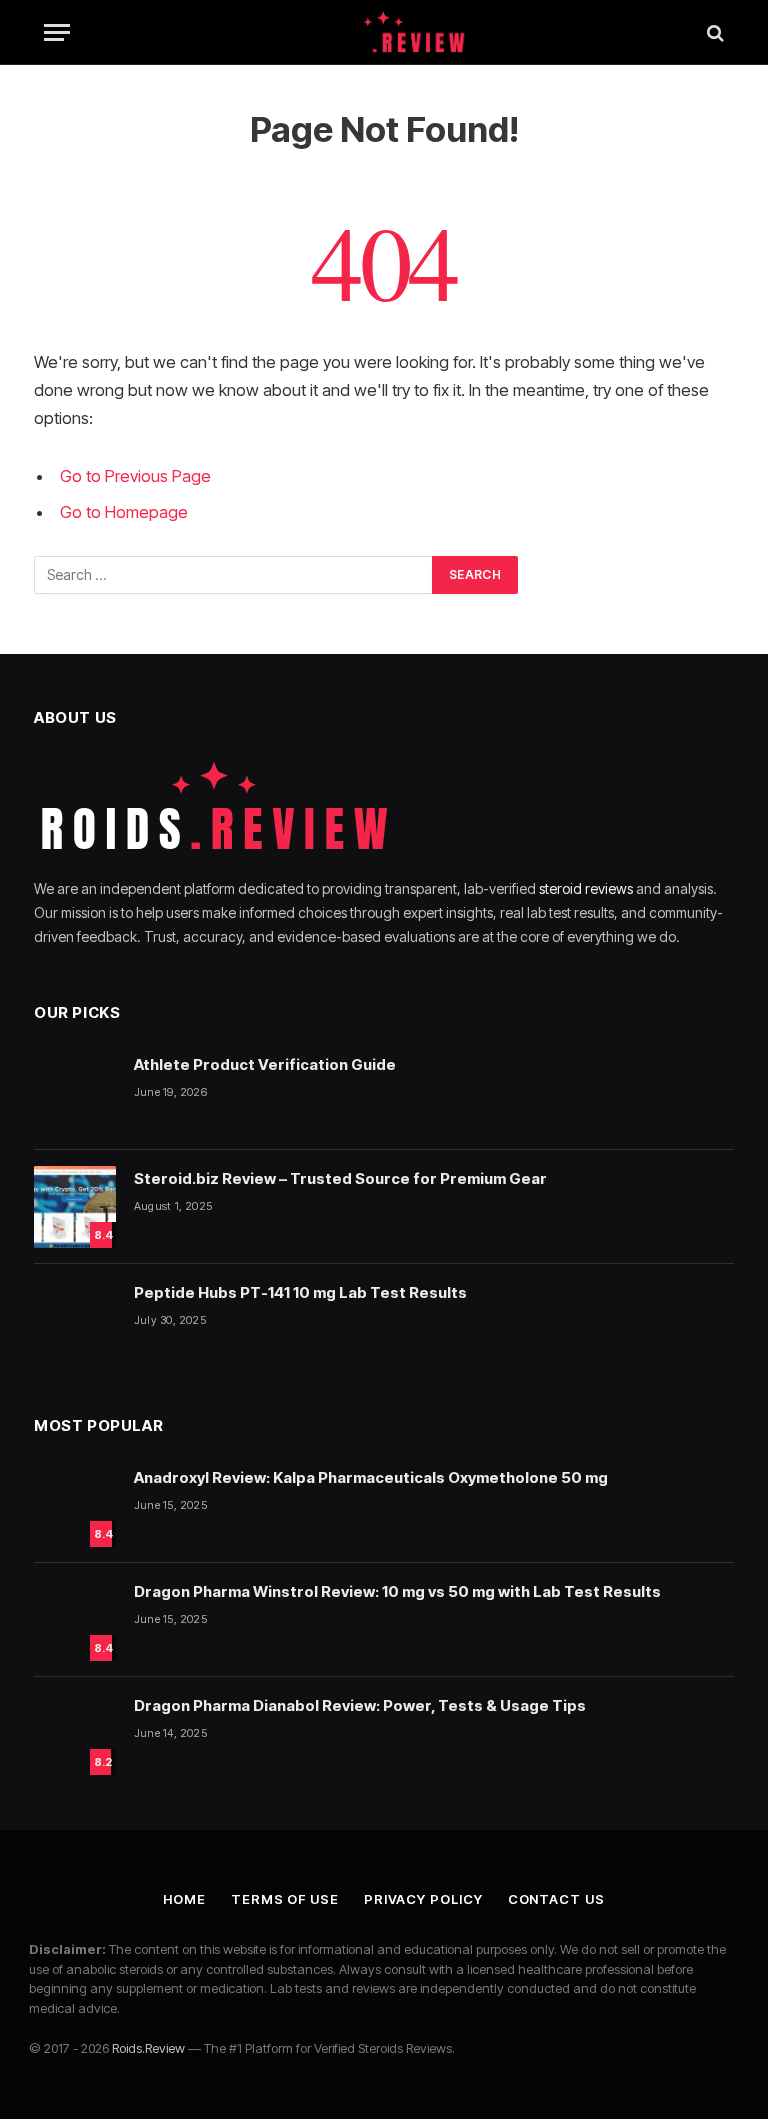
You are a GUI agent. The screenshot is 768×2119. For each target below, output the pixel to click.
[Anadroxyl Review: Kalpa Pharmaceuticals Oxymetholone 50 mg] (75, 1506)
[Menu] (57, 32)
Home (184, 1899)
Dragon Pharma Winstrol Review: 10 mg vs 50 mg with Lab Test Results (397, 1591)
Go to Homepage (124, 512)
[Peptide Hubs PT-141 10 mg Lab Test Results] (75, 1321)
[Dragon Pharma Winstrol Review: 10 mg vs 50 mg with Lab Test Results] (75, 1620)
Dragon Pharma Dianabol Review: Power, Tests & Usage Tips (360, 1705)
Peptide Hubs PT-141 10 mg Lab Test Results (300, 1292)
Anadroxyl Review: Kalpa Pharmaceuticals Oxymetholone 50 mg (371, 1477)
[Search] (713, 32)
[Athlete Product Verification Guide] (75, 1093)
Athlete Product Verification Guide (265, 1064)
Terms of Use (285, 1899)
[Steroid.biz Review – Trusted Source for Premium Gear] (75, 1207)
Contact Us (556, 1899)
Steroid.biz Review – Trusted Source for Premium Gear (340, 1178)
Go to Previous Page (135, 476)
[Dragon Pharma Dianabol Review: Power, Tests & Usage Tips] (75, 1734)
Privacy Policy (423, 1899)
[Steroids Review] (384, 32)
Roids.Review (148, 2048)
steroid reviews (586, 888)
